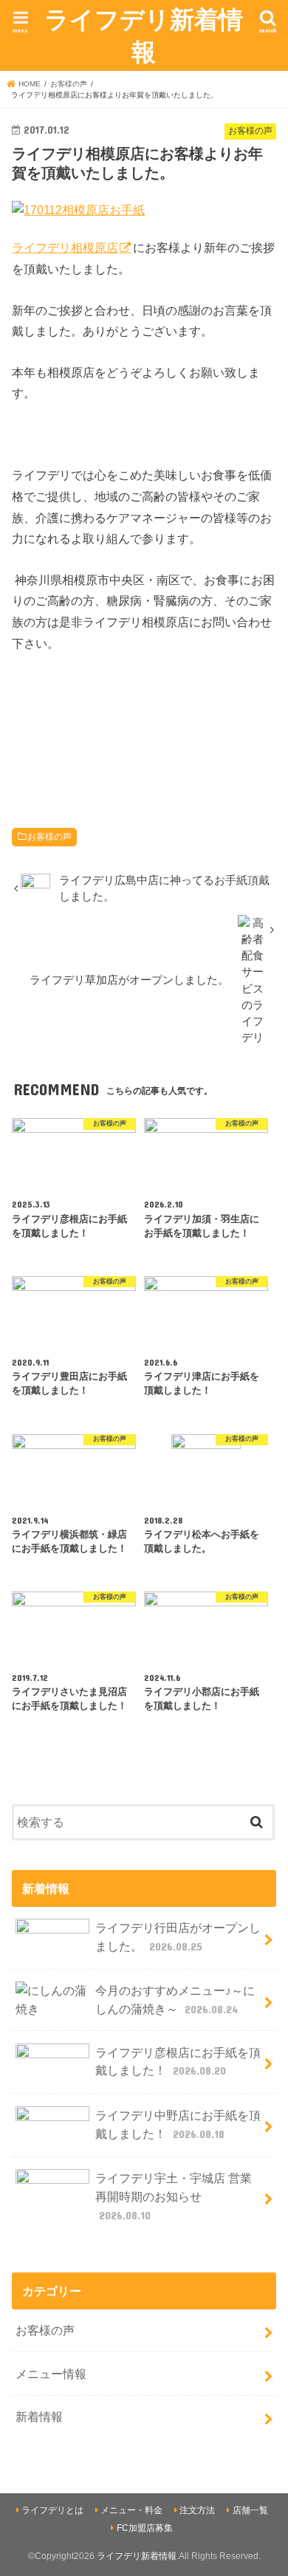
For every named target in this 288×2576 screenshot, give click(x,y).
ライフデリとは (52, 2510)
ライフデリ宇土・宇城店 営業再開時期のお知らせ (174, 2196)
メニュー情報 (51, 2374)
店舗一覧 (250, 2510)
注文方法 (197, 2510)
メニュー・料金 (131, 2510)
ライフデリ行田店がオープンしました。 (178, 1937)
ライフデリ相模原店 (65, 247)
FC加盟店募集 (145, 2528)
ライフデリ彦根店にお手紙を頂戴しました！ (178, 2062)
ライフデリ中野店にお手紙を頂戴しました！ (178, 2124)
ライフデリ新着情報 (144, 35)
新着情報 (39, 2416)
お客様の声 (49, 837)
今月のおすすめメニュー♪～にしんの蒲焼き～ (175, 2000)
